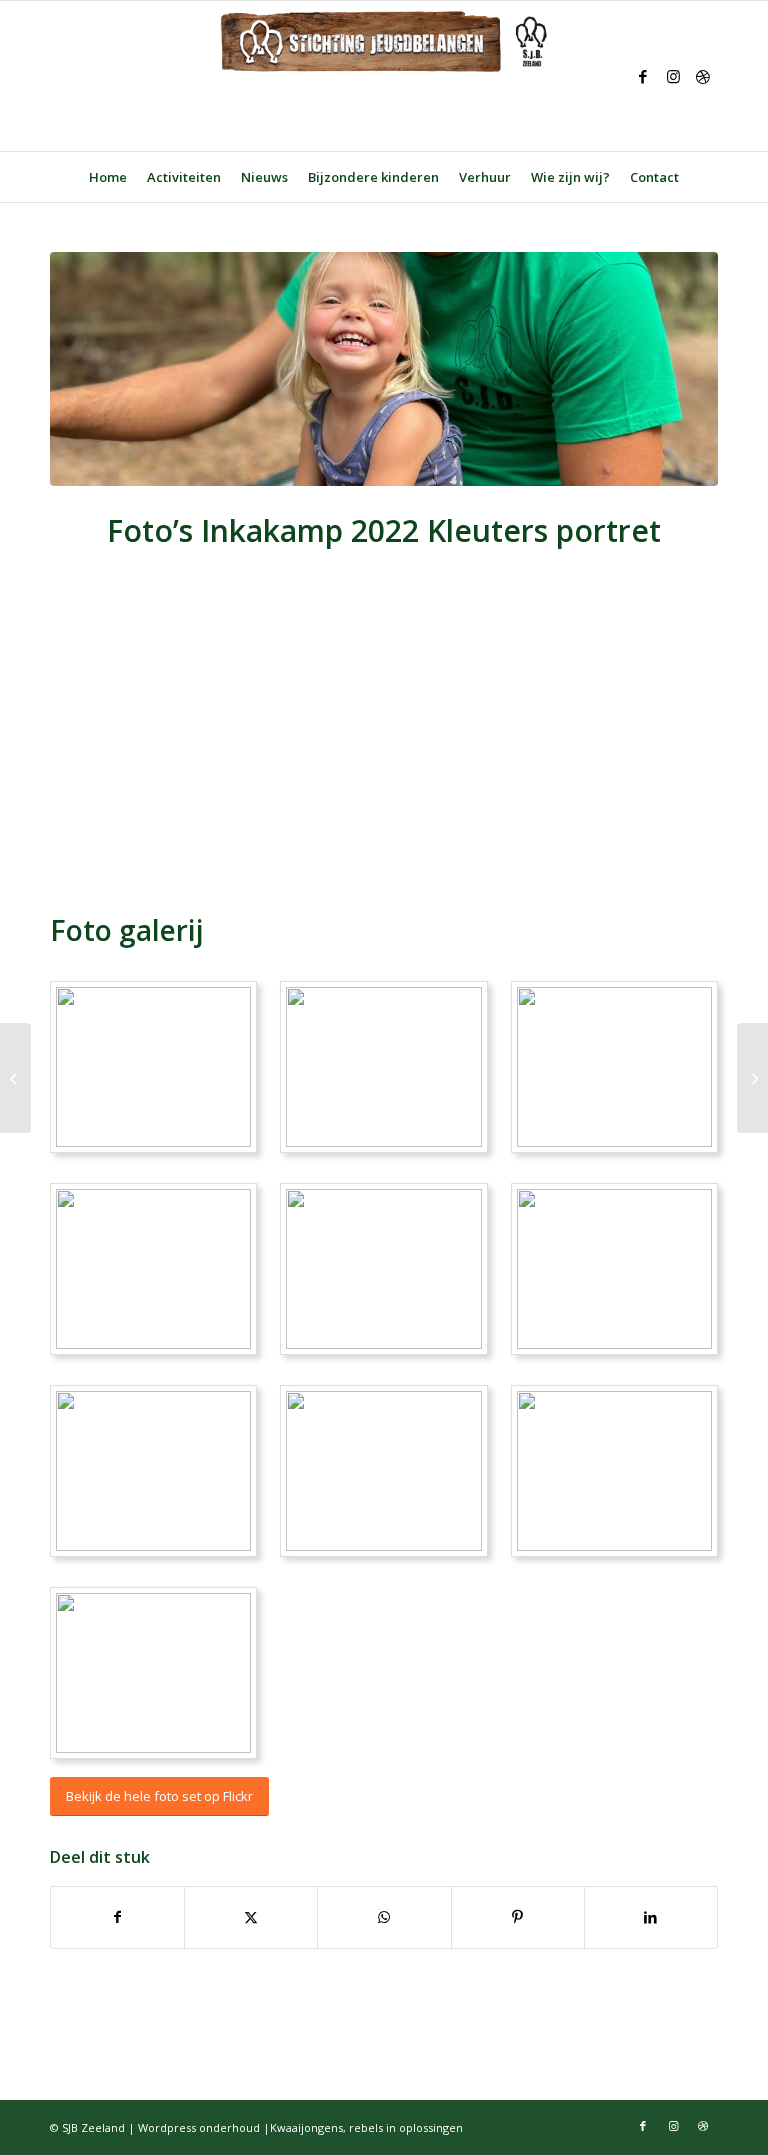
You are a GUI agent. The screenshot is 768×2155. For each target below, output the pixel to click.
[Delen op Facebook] (117, 1917)
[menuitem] (108, 177)
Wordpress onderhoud (199, 2127)
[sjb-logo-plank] (384, 76)
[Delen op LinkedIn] (651, 1917)
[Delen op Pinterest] (518, 1917)
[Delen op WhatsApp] (384, 1917)
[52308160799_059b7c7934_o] (384, 369)
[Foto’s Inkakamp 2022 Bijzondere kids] (752, 1078)
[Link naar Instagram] (673, 76)
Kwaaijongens (306, 2127)
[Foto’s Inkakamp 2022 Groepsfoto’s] (15, 1078)
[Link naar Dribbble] (703, 76)
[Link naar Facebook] (643, 76)
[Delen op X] (251, 1917)
